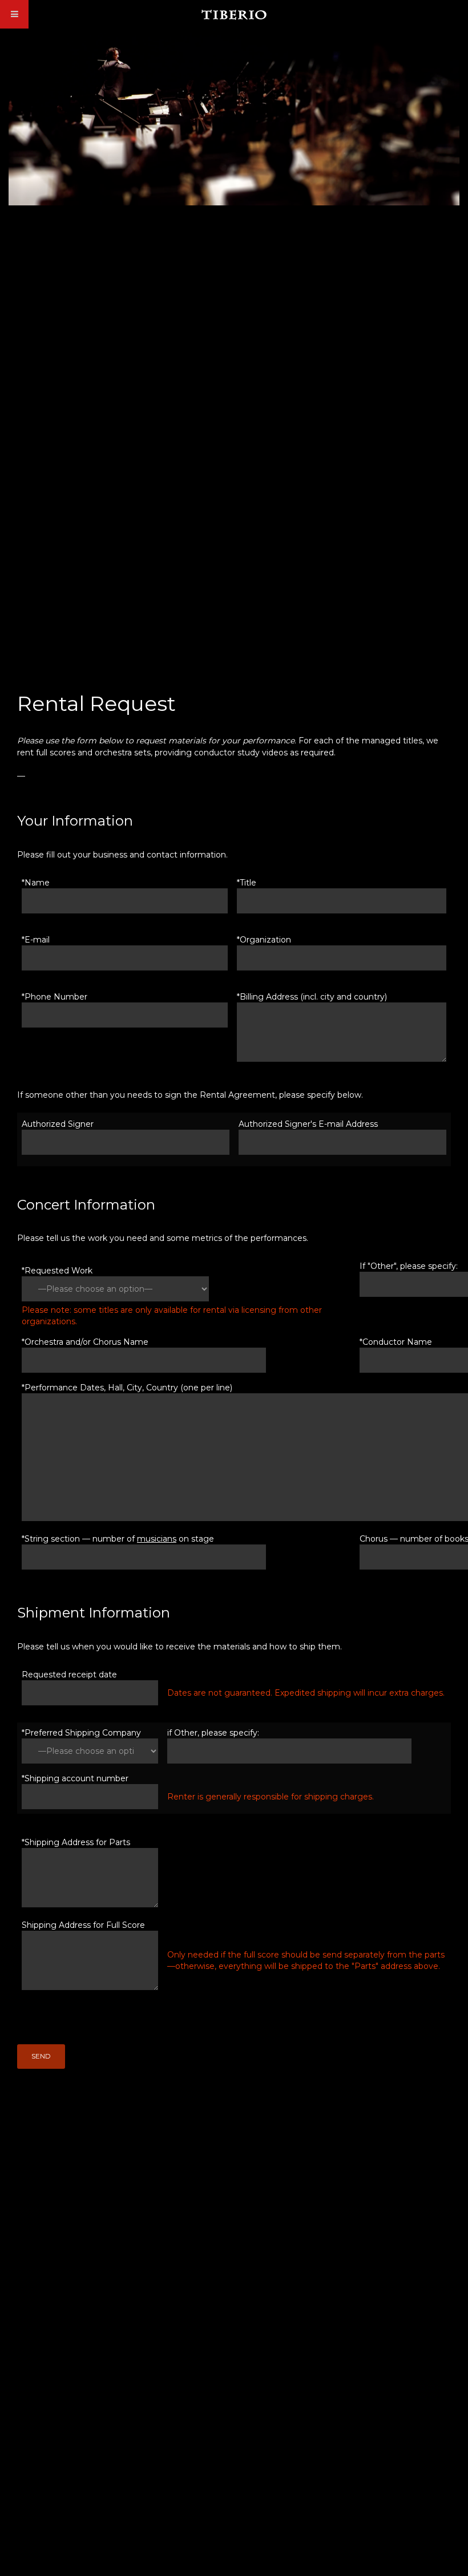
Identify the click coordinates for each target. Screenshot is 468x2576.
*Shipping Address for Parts (76, 1842)
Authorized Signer (58, 1124)
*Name (36, 883)
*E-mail (36, 940)
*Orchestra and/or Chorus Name (85, 1342)
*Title (247, 883)
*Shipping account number (75, 1778)
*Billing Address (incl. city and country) (312, 997)
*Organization (264, 940)
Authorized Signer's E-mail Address (308, 1124)
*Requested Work (57, 1271)
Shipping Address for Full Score (83, 1925)
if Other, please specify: (213, 1733)
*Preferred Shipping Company (81, 1733)
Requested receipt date (69, 1675)
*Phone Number (55, 997)
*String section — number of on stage (118, 1539)
